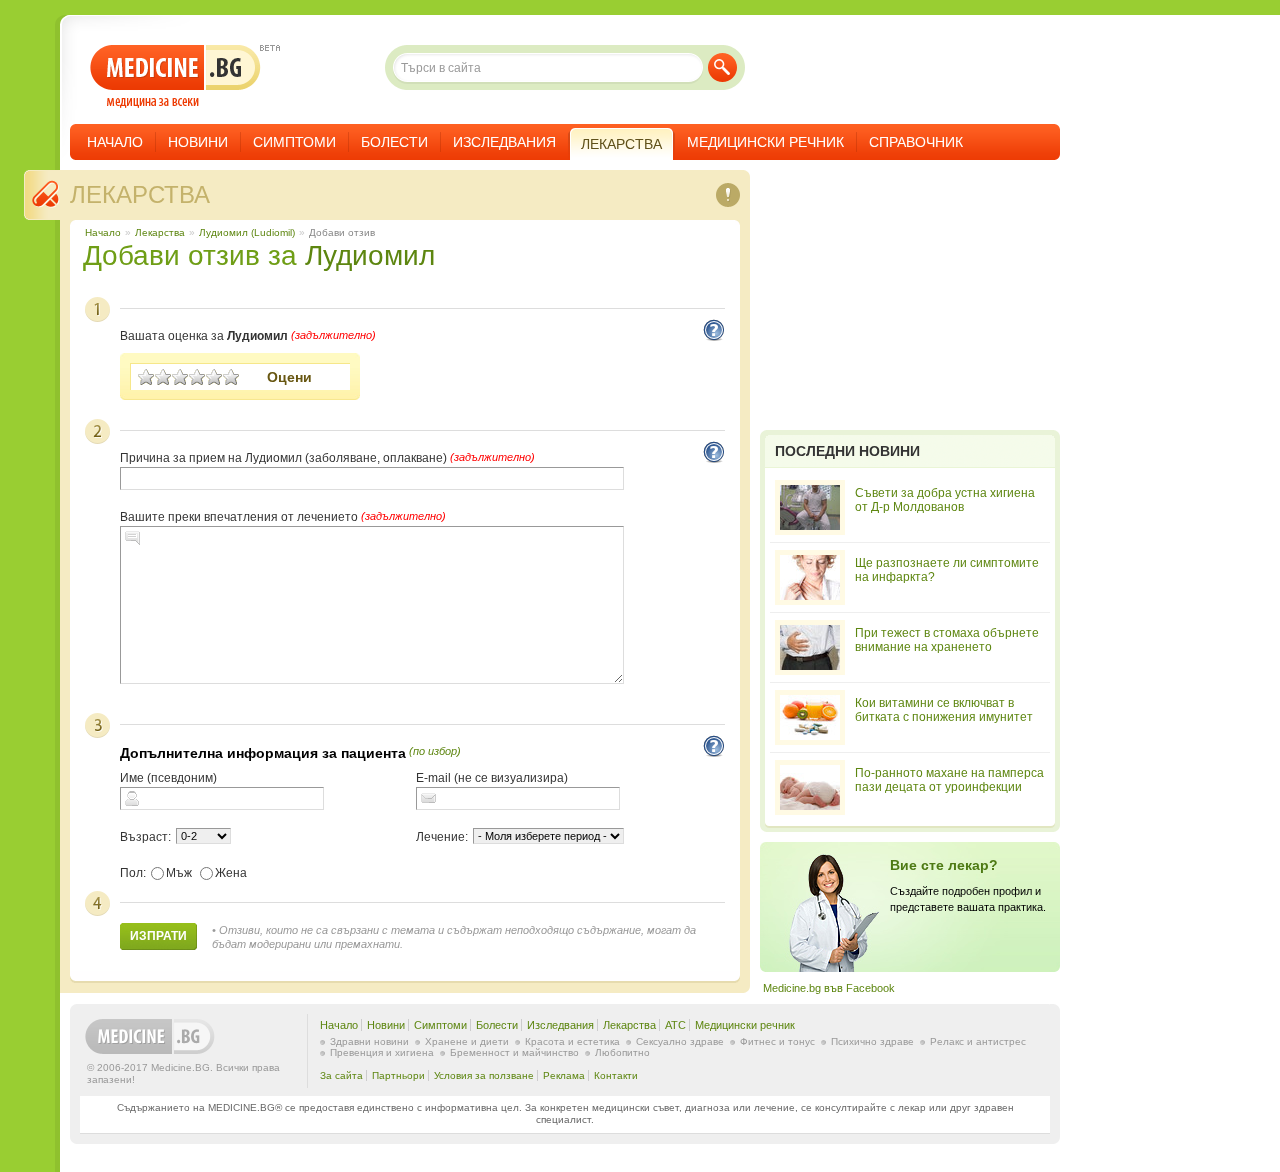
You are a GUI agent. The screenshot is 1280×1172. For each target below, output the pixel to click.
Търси (722, 67)
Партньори (398, 1075)
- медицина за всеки (175, 76)
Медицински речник (765, 142)
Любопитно (622, 1052)
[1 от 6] (146, 377)
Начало (115, 142)
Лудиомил (370, 255)
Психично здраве (872, 1041)
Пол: (133, 873)
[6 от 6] (231, 377)
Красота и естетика (572, 1041)
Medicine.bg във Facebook (829, 988)
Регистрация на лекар (910, 907)
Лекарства (140, 194)
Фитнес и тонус (777, 1041)
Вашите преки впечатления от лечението (239, 517)
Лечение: (442, 837)
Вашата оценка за (204, 336)
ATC (675, 1025)
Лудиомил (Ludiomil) (247, 232)
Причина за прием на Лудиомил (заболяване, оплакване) (283, 458)
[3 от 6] (180, 377)
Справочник (916, 142)
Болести (394, 142)
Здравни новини (369, 1041)
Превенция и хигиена (382, 1052)
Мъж (179, 873)
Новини (198, 142)
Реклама (564, 1075)
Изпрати (158, 936)
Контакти (616, 1075)
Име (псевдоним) (168, 778)
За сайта (341, 1075)
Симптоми (294, 142)
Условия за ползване (484, 1075)
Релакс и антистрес (978, 1041)
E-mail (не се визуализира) (492, 778)
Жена (231, 873)
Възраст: (145, 837)
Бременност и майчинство (514, 1052)
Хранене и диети (467, 1041)
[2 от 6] (163, 377)
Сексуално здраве (680, 1041)
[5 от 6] (214, 377)
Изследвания (504, 142)
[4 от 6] (197, 377)
